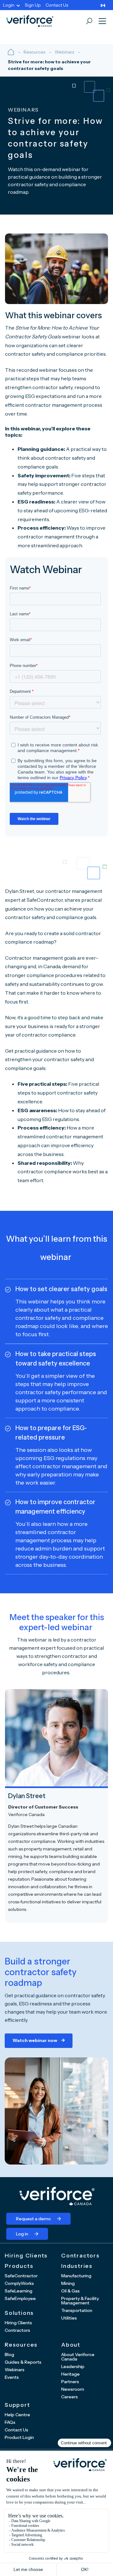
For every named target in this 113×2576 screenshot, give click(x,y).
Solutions (19, 2313)
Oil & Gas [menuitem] (70, 2291)
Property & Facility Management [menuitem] (80, 2301)
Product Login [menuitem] (19, 2437)
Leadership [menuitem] (73, 2366)
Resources (34, 52)
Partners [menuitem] (70, 2382)
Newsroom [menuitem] (73, 2389)
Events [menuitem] (12, 2377)
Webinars (64, 52)
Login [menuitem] (9, 5)
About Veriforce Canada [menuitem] (78, 2357)
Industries (77, 2266)
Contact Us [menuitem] (57, 5)
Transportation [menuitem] (77, 2310)
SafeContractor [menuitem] (21, 2276)
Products (19, 2266)
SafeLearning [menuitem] (19, 2291)
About (71, 2345)
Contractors (81, 2256)
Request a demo (33, 2219)
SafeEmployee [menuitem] (20, 2298)
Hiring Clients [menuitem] (18, 2323)
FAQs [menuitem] (10, 2422)
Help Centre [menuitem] (17, 2415)
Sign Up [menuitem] (33, 5)
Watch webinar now (35, 2040)
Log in (22, 2234)
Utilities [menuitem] (69, 2318)
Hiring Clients (26, 2256)
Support (17, 2405)
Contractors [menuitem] (17, 2330)
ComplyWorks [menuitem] (19, 2283)
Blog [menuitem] (9, 2355)
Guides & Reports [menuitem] (23, 2362)
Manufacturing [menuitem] (76, 2276)
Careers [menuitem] (70, 2397)
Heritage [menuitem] (70, 2374)
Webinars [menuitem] (15, 2370)
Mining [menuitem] (68, 2283)
